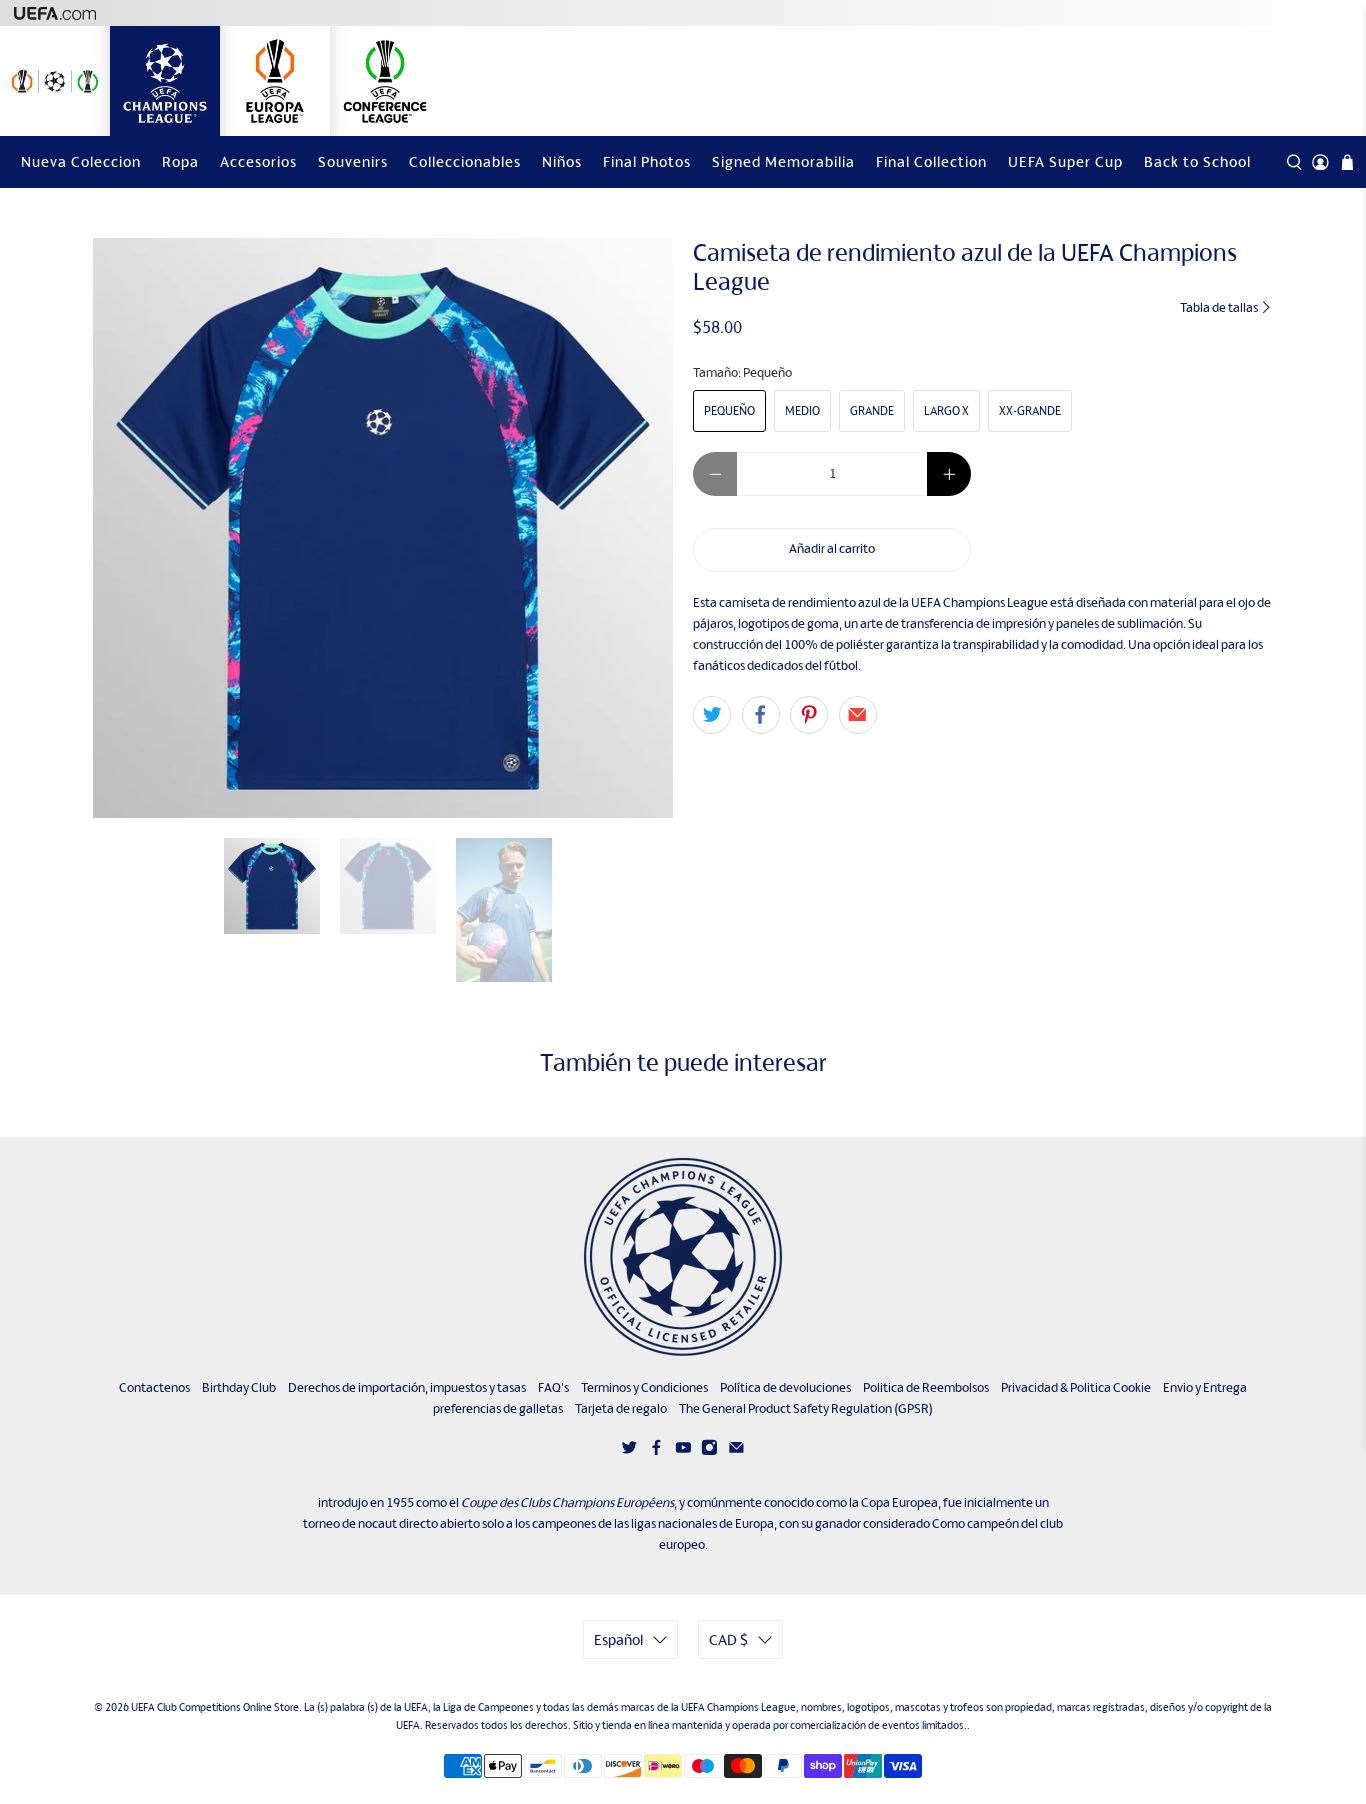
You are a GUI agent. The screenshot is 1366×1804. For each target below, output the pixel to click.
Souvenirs (353, 161)
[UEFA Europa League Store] (275, 81)
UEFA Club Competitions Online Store (215, 1707)
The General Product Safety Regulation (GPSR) (806, 1408)
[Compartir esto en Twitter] (712, 715)
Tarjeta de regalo (621, 1408)
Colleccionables (465, 161)
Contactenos (154, 1387)
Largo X (946, 411)
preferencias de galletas (498, 1408)
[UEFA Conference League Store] (385, 81)
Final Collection (931, 161)
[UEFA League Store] (55, 81)
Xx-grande (1030, 411)
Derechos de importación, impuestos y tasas (407, 1387)
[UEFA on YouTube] (683, 1451)
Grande (872, 411)
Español (618, 1639)
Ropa (180, 161)
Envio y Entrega (1205, 1387)
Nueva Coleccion (81, 161)
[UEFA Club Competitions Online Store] (683, 1257)
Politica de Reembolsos (926, 1387)
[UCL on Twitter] (629, 1451)
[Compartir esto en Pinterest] (809, 715)
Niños (562, 161)
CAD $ (728, 1639)
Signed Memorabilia (783, 161)
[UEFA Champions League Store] (165, 81)
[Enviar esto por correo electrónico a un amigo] (858, 715)
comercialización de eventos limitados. (878, 1725)
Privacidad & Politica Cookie (1076, 1387)
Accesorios (258, 161)
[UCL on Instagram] (709, 1451)
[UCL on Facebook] (656, 1451)
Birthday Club (239, 1387)
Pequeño (729, 411)
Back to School (1197, 161)
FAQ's (553, 1387)
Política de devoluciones (785, 1387)
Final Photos (647, 161)
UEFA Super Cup (1065, 161)
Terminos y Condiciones (644, 1387)
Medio (802, 411)
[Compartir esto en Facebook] (761, 715)
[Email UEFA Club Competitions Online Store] (736, 1451)
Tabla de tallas (1220, 307)
